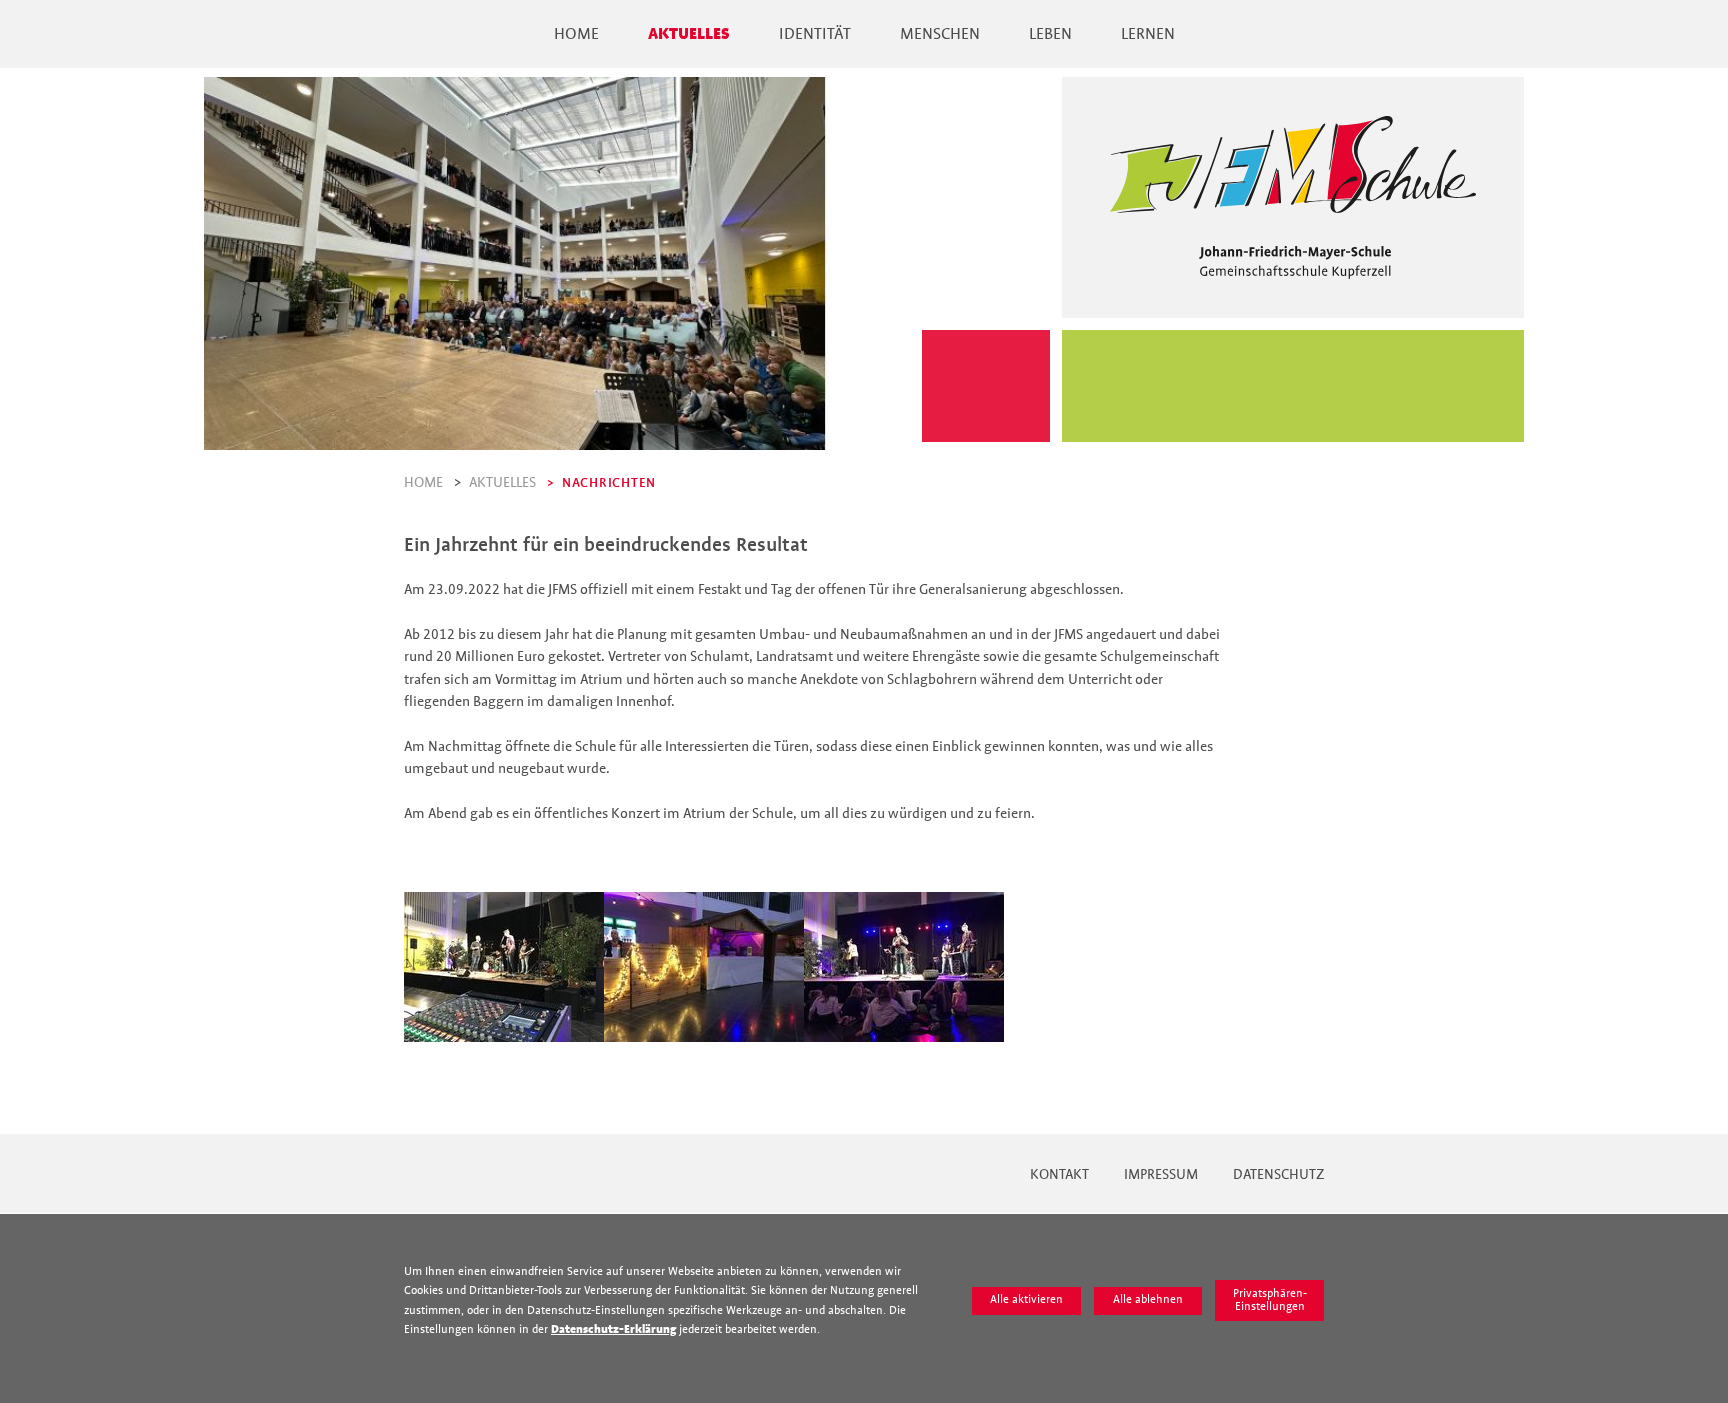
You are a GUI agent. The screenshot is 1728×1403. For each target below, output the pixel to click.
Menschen (940, 34)
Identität (815, 34)
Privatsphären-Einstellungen (1270, 1300)
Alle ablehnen (1148, 1299)
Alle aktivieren (1026, 1299)
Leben (1050, 34)
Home (576, 34)
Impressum (1161, 1174)
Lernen (1148, 34)
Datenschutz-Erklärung (613, 1329)
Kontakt (1059, 1174)
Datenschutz (1278, 1174)
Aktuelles (689, 34)
